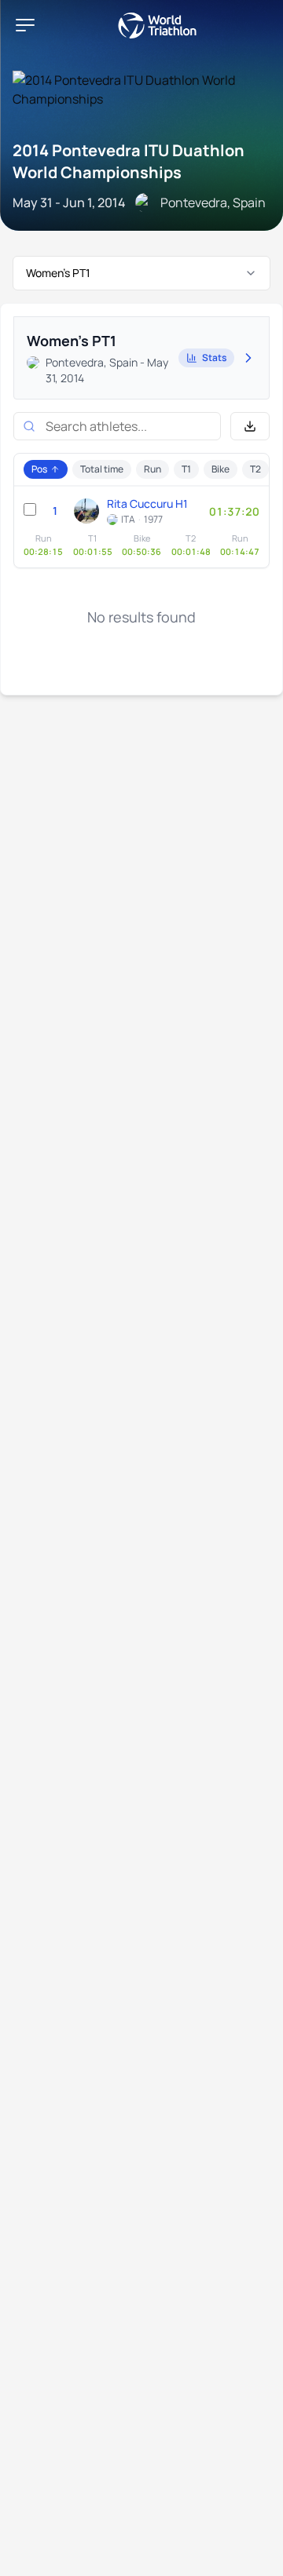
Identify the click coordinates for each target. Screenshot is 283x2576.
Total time (102, 469)
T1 (186, 469)
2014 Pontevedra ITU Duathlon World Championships (129, 161)
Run (153, 469)
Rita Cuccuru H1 (147, 504)
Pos (39, 469)
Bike (221, 469)
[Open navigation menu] (25, 25)
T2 (255, 469)
